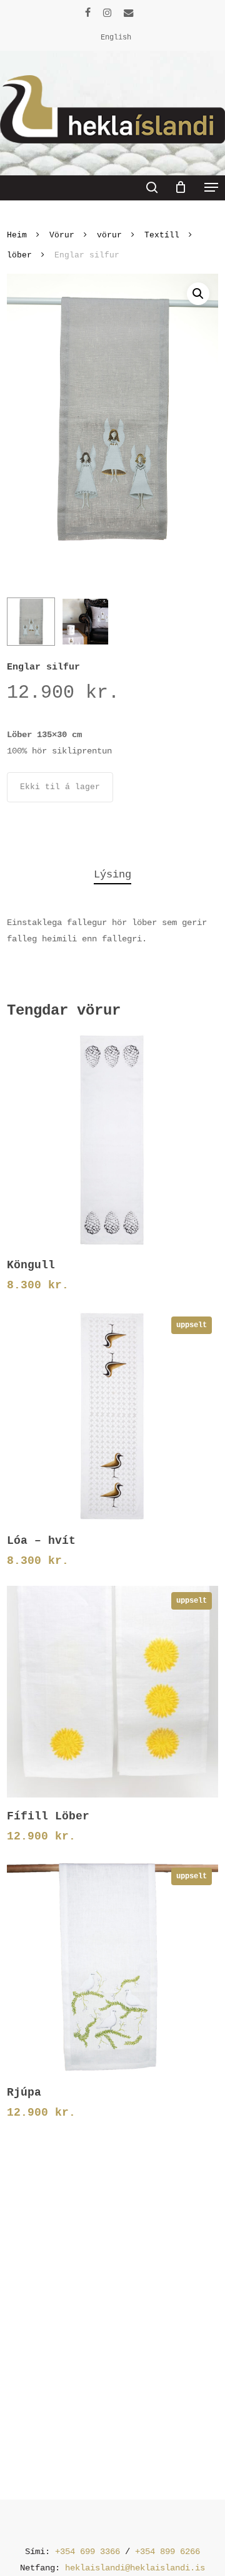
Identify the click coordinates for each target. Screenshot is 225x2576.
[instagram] (107, 13)
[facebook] (88, 13)
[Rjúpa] (112, 1967)
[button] (211, 187)
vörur (109, 235)
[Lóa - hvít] (112, 1416)
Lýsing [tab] (112, 875)
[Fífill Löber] (112, 1692)
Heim (17, 235)
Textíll (162, 235)
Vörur (62, 235)
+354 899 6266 (167, 2552)
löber (19, 255)
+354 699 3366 (87, 2552)
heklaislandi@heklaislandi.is (135, 2568)
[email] (129, 13)
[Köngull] (112, 1140)
